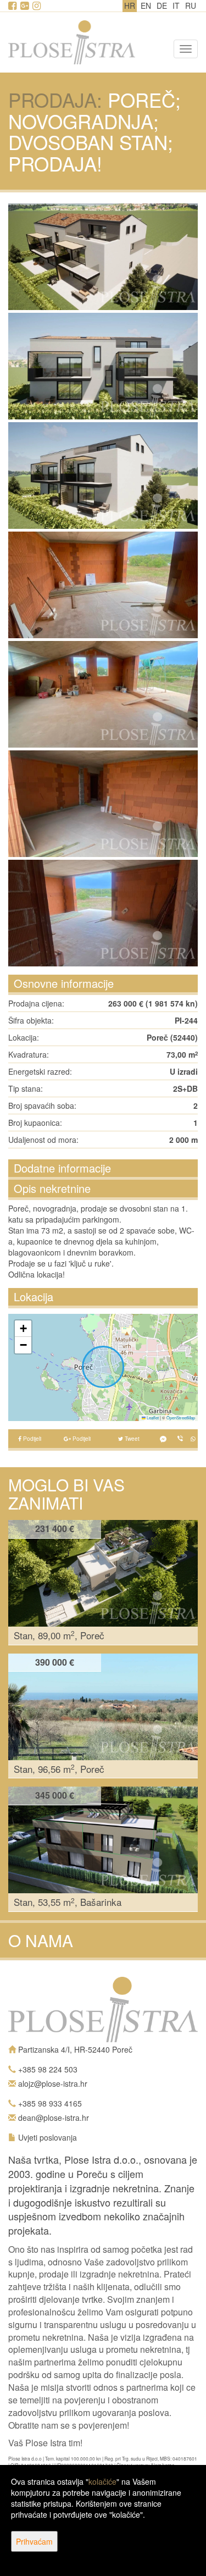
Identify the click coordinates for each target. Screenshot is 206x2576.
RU (191, 5)
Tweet (131, 1439)
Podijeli (31, 1439)
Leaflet (152, 1417)
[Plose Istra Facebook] (13, 6)
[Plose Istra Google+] (25, 6)
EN (146, 5)
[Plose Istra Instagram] (37, 6)
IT (176, 5)
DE (162, 5)
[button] (23, 1329)
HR (130, 5)
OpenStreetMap (181, 1417)
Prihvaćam (34, 2541)
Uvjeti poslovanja (48, 2137)
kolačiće (102, 2481)
